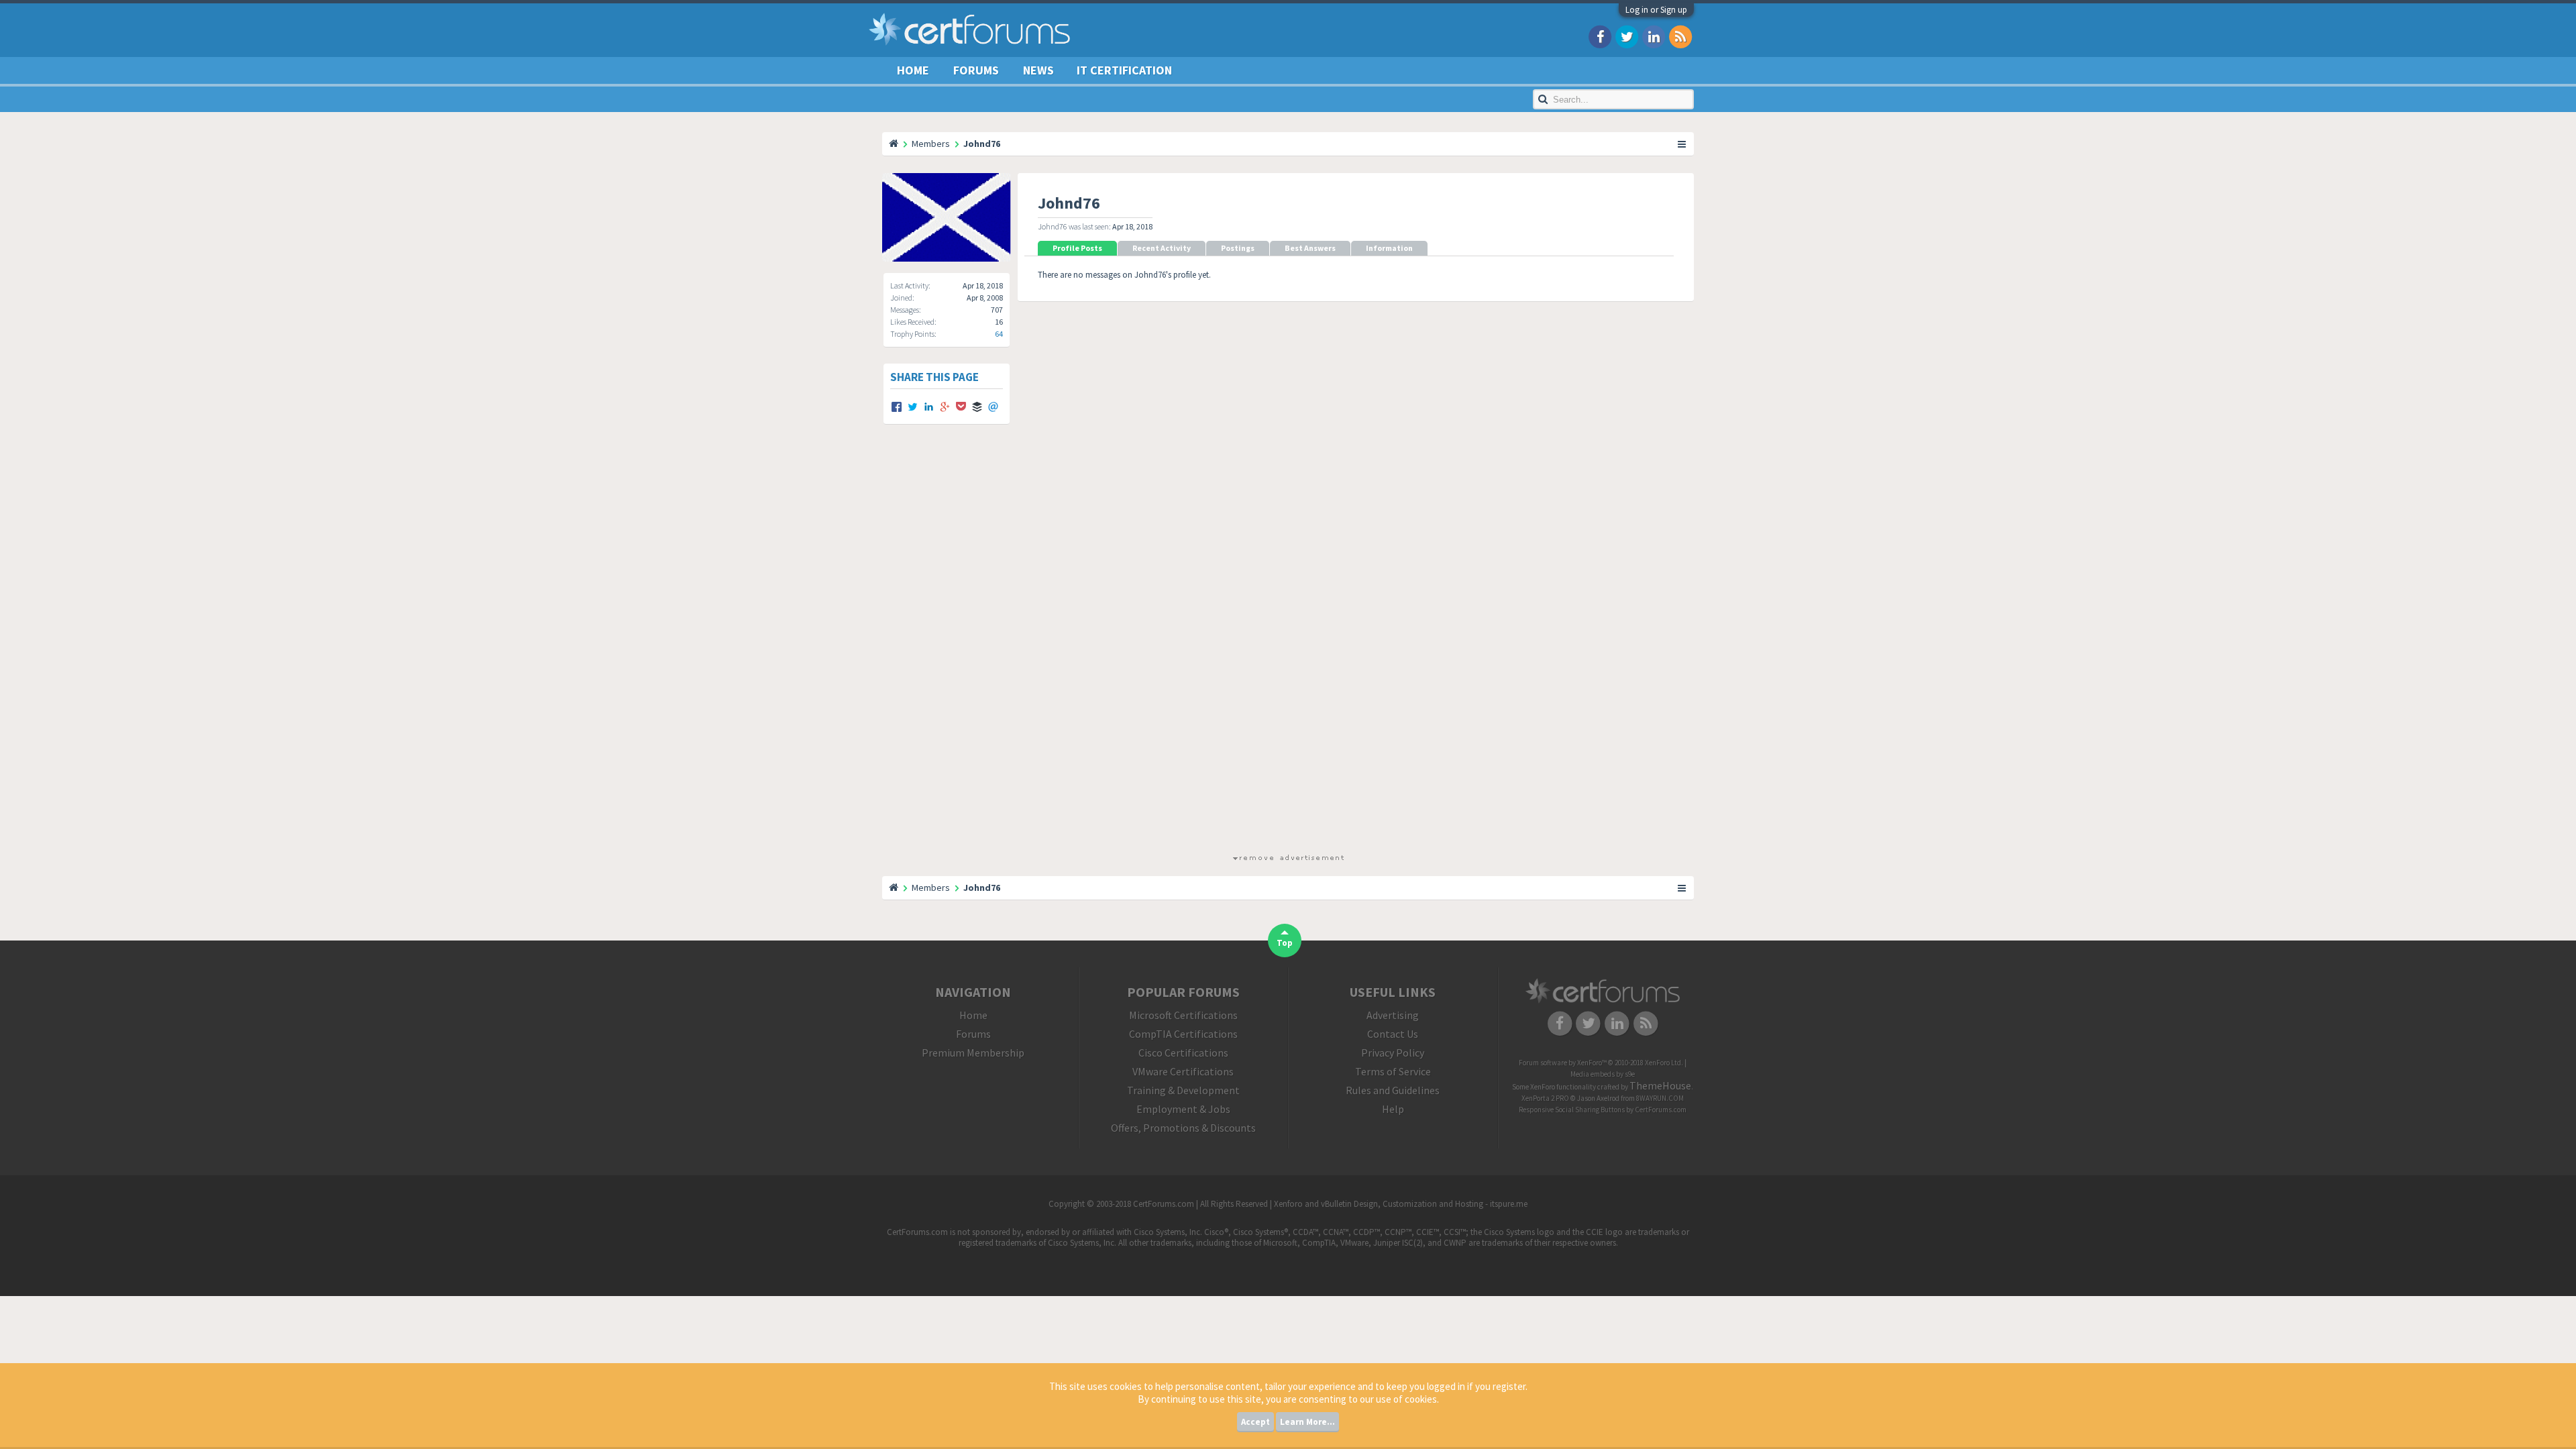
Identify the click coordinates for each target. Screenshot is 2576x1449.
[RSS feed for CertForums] (1680, 36)
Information (1389, 248)
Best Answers (1310, 248)
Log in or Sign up (1656, 10)
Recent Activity (1162, 248)
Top (1285, 943)
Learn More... (1307, 1422)
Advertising (1393, 1015)
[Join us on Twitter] (1627, 36)
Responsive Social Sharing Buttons (1572, 1110)
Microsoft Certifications (1183, 1015)
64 (999, 334)
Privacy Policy (1393, 1053)
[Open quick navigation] (1682, 144)
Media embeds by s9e (1603, 1074)
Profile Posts (1077, 248)
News (1038, 70)
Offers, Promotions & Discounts (1183, 1128)
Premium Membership (973, 1053)
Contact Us (1393, 1034)
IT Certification (1124, 70)
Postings (1238, 248)
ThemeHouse (1660, 1085)
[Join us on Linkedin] (1654, 36)
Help (1393, 1109)
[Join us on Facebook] (1600, 36)
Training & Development (1183, 1090)
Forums (976, 70)
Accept (1255, 1422)
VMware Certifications (1183, 1071)
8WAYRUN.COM (1660, 1098)
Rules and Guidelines (1393, 1090)
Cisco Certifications (1183, 1053)
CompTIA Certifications (1183, 1034)
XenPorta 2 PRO (1545, 1098)
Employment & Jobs (1183, 1109)
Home (913, 70)
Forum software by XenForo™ (1601, 1063)
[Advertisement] (1288, 651)
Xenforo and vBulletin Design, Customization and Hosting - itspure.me (1401, 1204)
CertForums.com (1661, 1110)
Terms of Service (1393, 1071)
